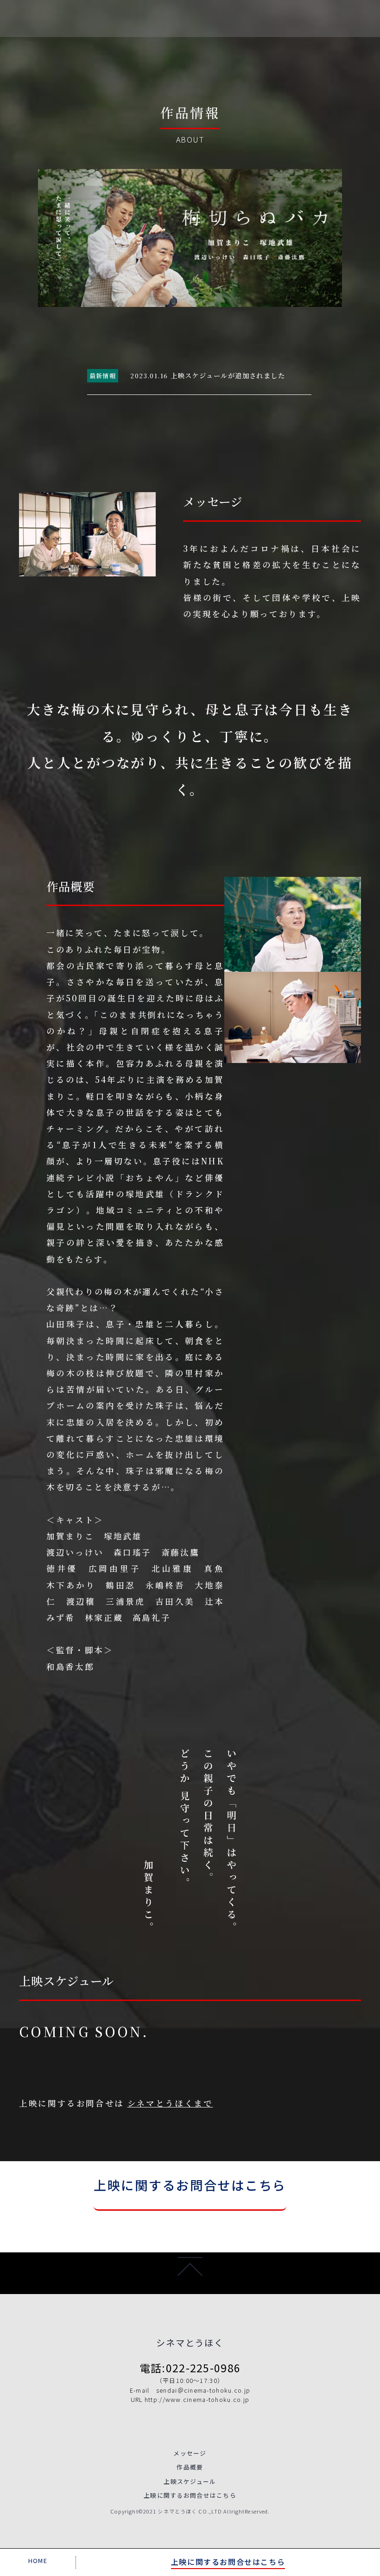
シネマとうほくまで (170, 2103)
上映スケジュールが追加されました (228, 375)
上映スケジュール (190, 2481)
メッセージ (190, 2453)
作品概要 (190, 2467)
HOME (38, 2560)
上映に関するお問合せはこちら (190, 2185)
